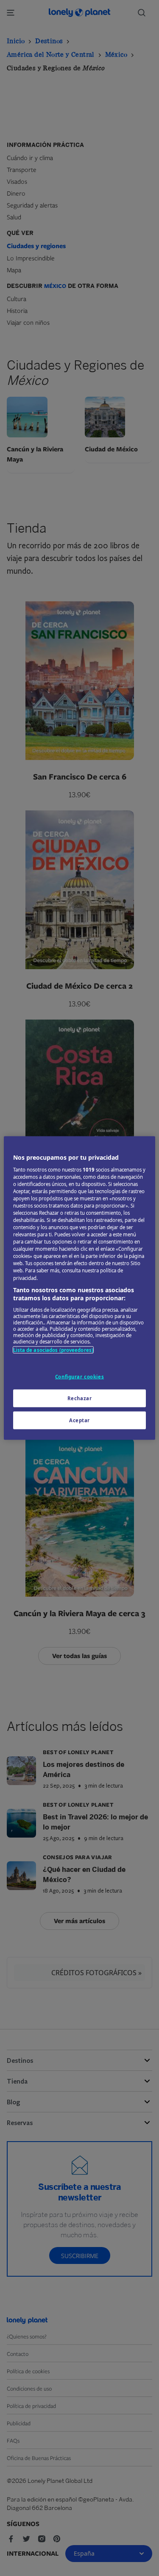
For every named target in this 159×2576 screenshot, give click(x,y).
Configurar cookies (79, 1377)
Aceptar (79, 1420)
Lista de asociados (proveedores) (53, 1350)
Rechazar (80, 1398)
